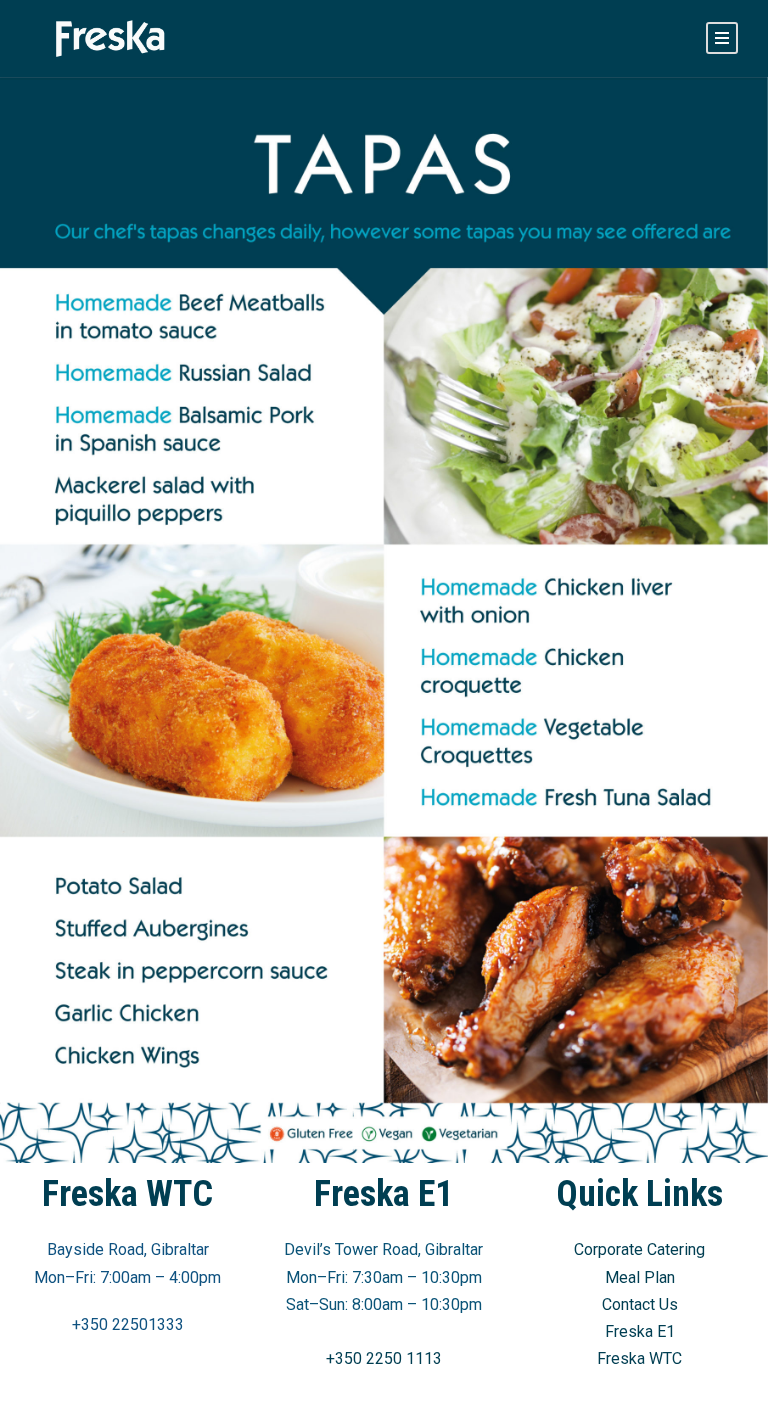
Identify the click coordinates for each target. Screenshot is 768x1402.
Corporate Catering (639, 1249)
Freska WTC (639, 1358)
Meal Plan (640, 1277)
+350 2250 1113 (384, 1358)
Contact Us (640, 1304)
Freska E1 (640, 1331)
